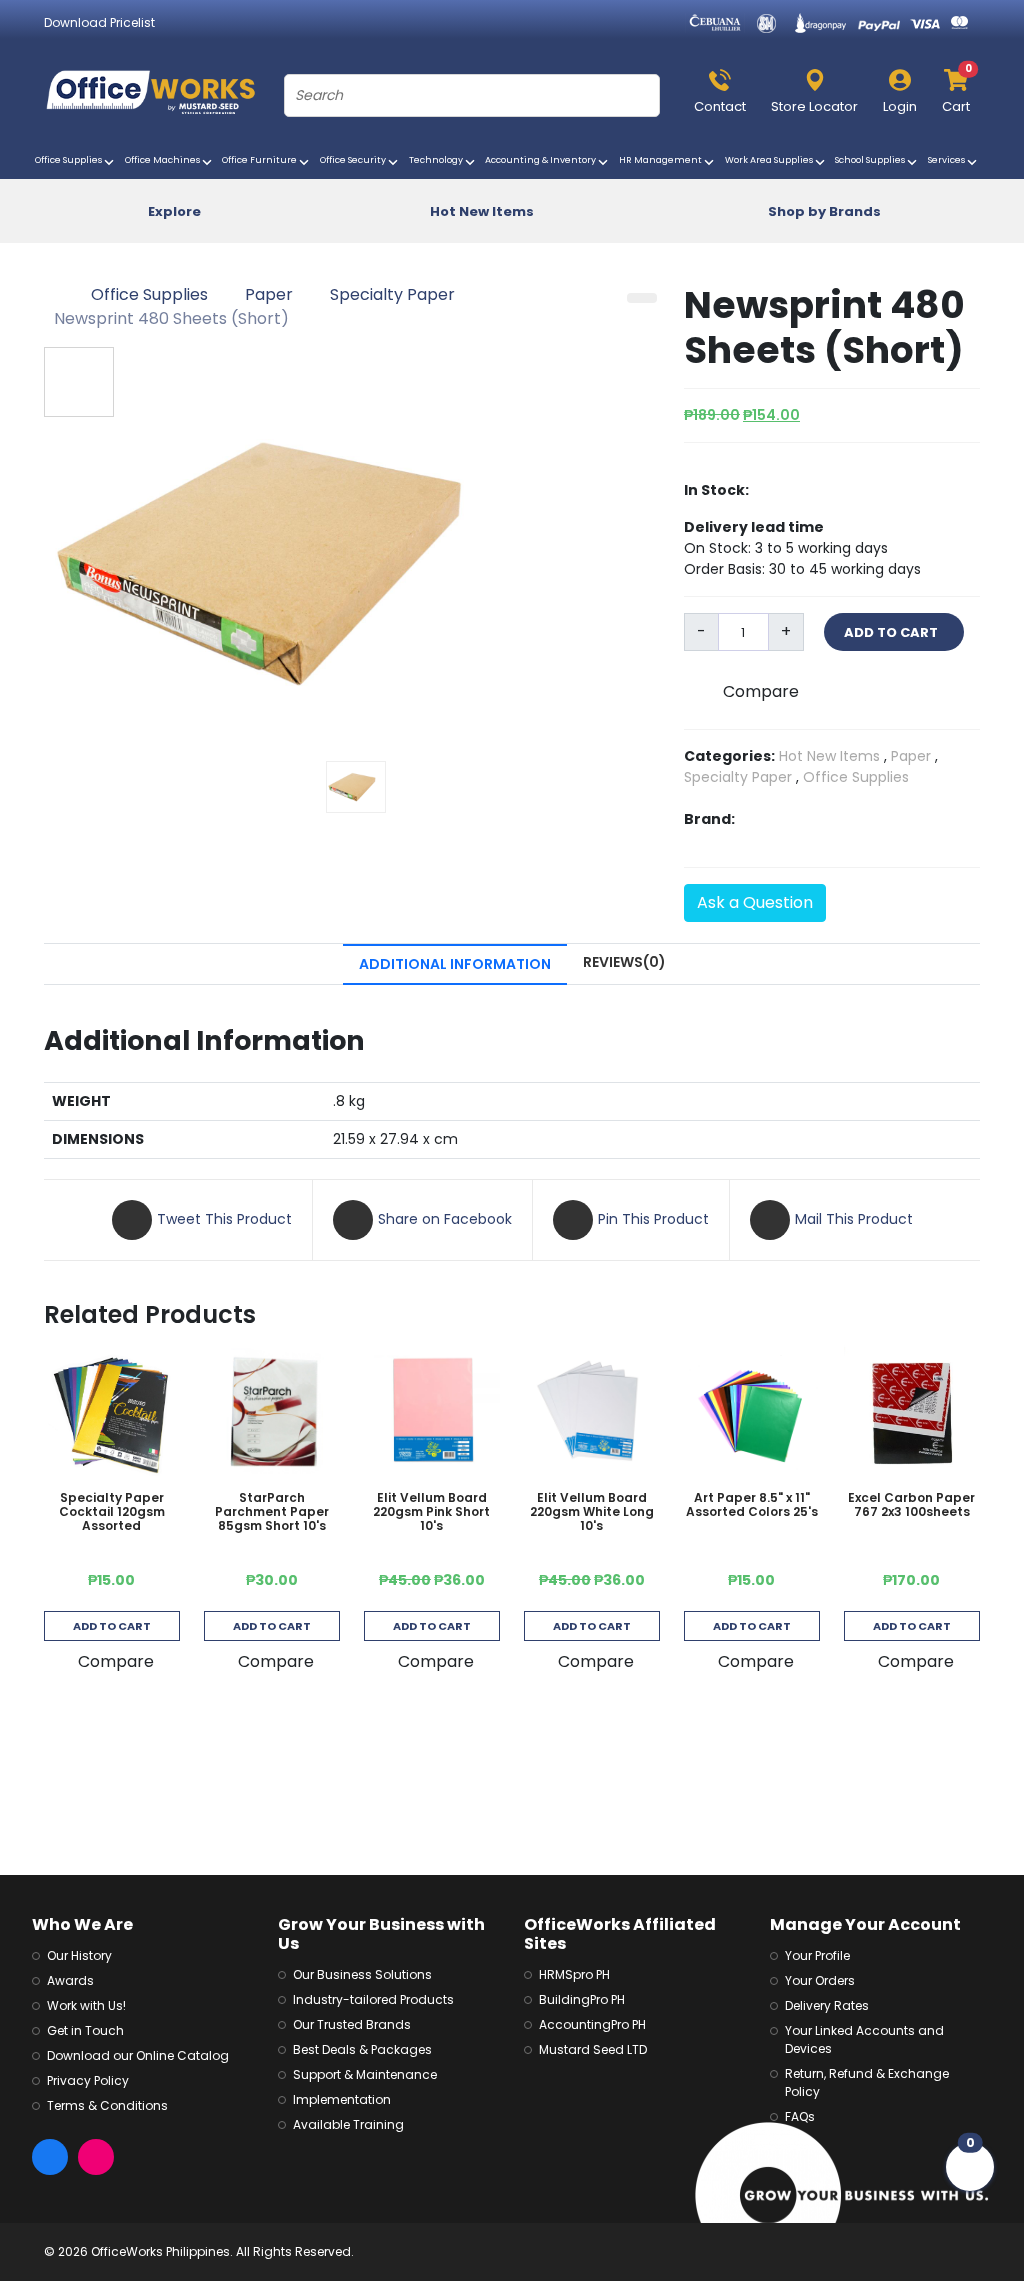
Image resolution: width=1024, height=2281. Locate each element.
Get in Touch (85, 2030)
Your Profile (817, 1955)
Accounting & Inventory (543, 160)
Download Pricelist (99, 22)
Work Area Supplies (771, 160)
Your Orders (820, 1980)
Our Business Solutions (362, 1974)
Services (949, 160)
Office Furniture (262, 160)
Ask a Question (755, 902)
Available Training (348, 2124)
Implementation (342, 2099)
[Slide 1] (356, 787)
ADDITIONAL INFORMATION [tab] (455, 964)
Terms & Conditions (107, 2105)
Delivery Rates (827, 2005)
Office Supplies (71, 160)
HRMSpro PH (574, 1974)
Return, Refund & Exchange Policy (867, 2082)
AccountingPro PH (592, 2024)
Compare (761, 691)
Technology (438, 160)
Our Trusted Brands (352, 2024)
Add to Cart (112, 1626)
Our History (79, 1955)
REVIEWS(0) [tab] (624, 962)
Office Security (355, 160)
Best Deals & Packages (362, 2049)
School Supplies (872, 160)
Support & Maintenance (365, 2074)
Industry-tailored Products (373, 1999)
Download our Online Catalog (138, 2055)
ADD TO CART (894, 632)
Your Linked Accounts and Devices (864, 2039)
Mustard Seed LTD (593, 2049)
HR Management (663, 160)
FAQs (800, 2116)
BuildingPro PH (582, 1999)
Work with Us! (86, 2005)
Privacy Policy (88, 2080)
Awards (70, 1980)
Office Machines (165, 160)
